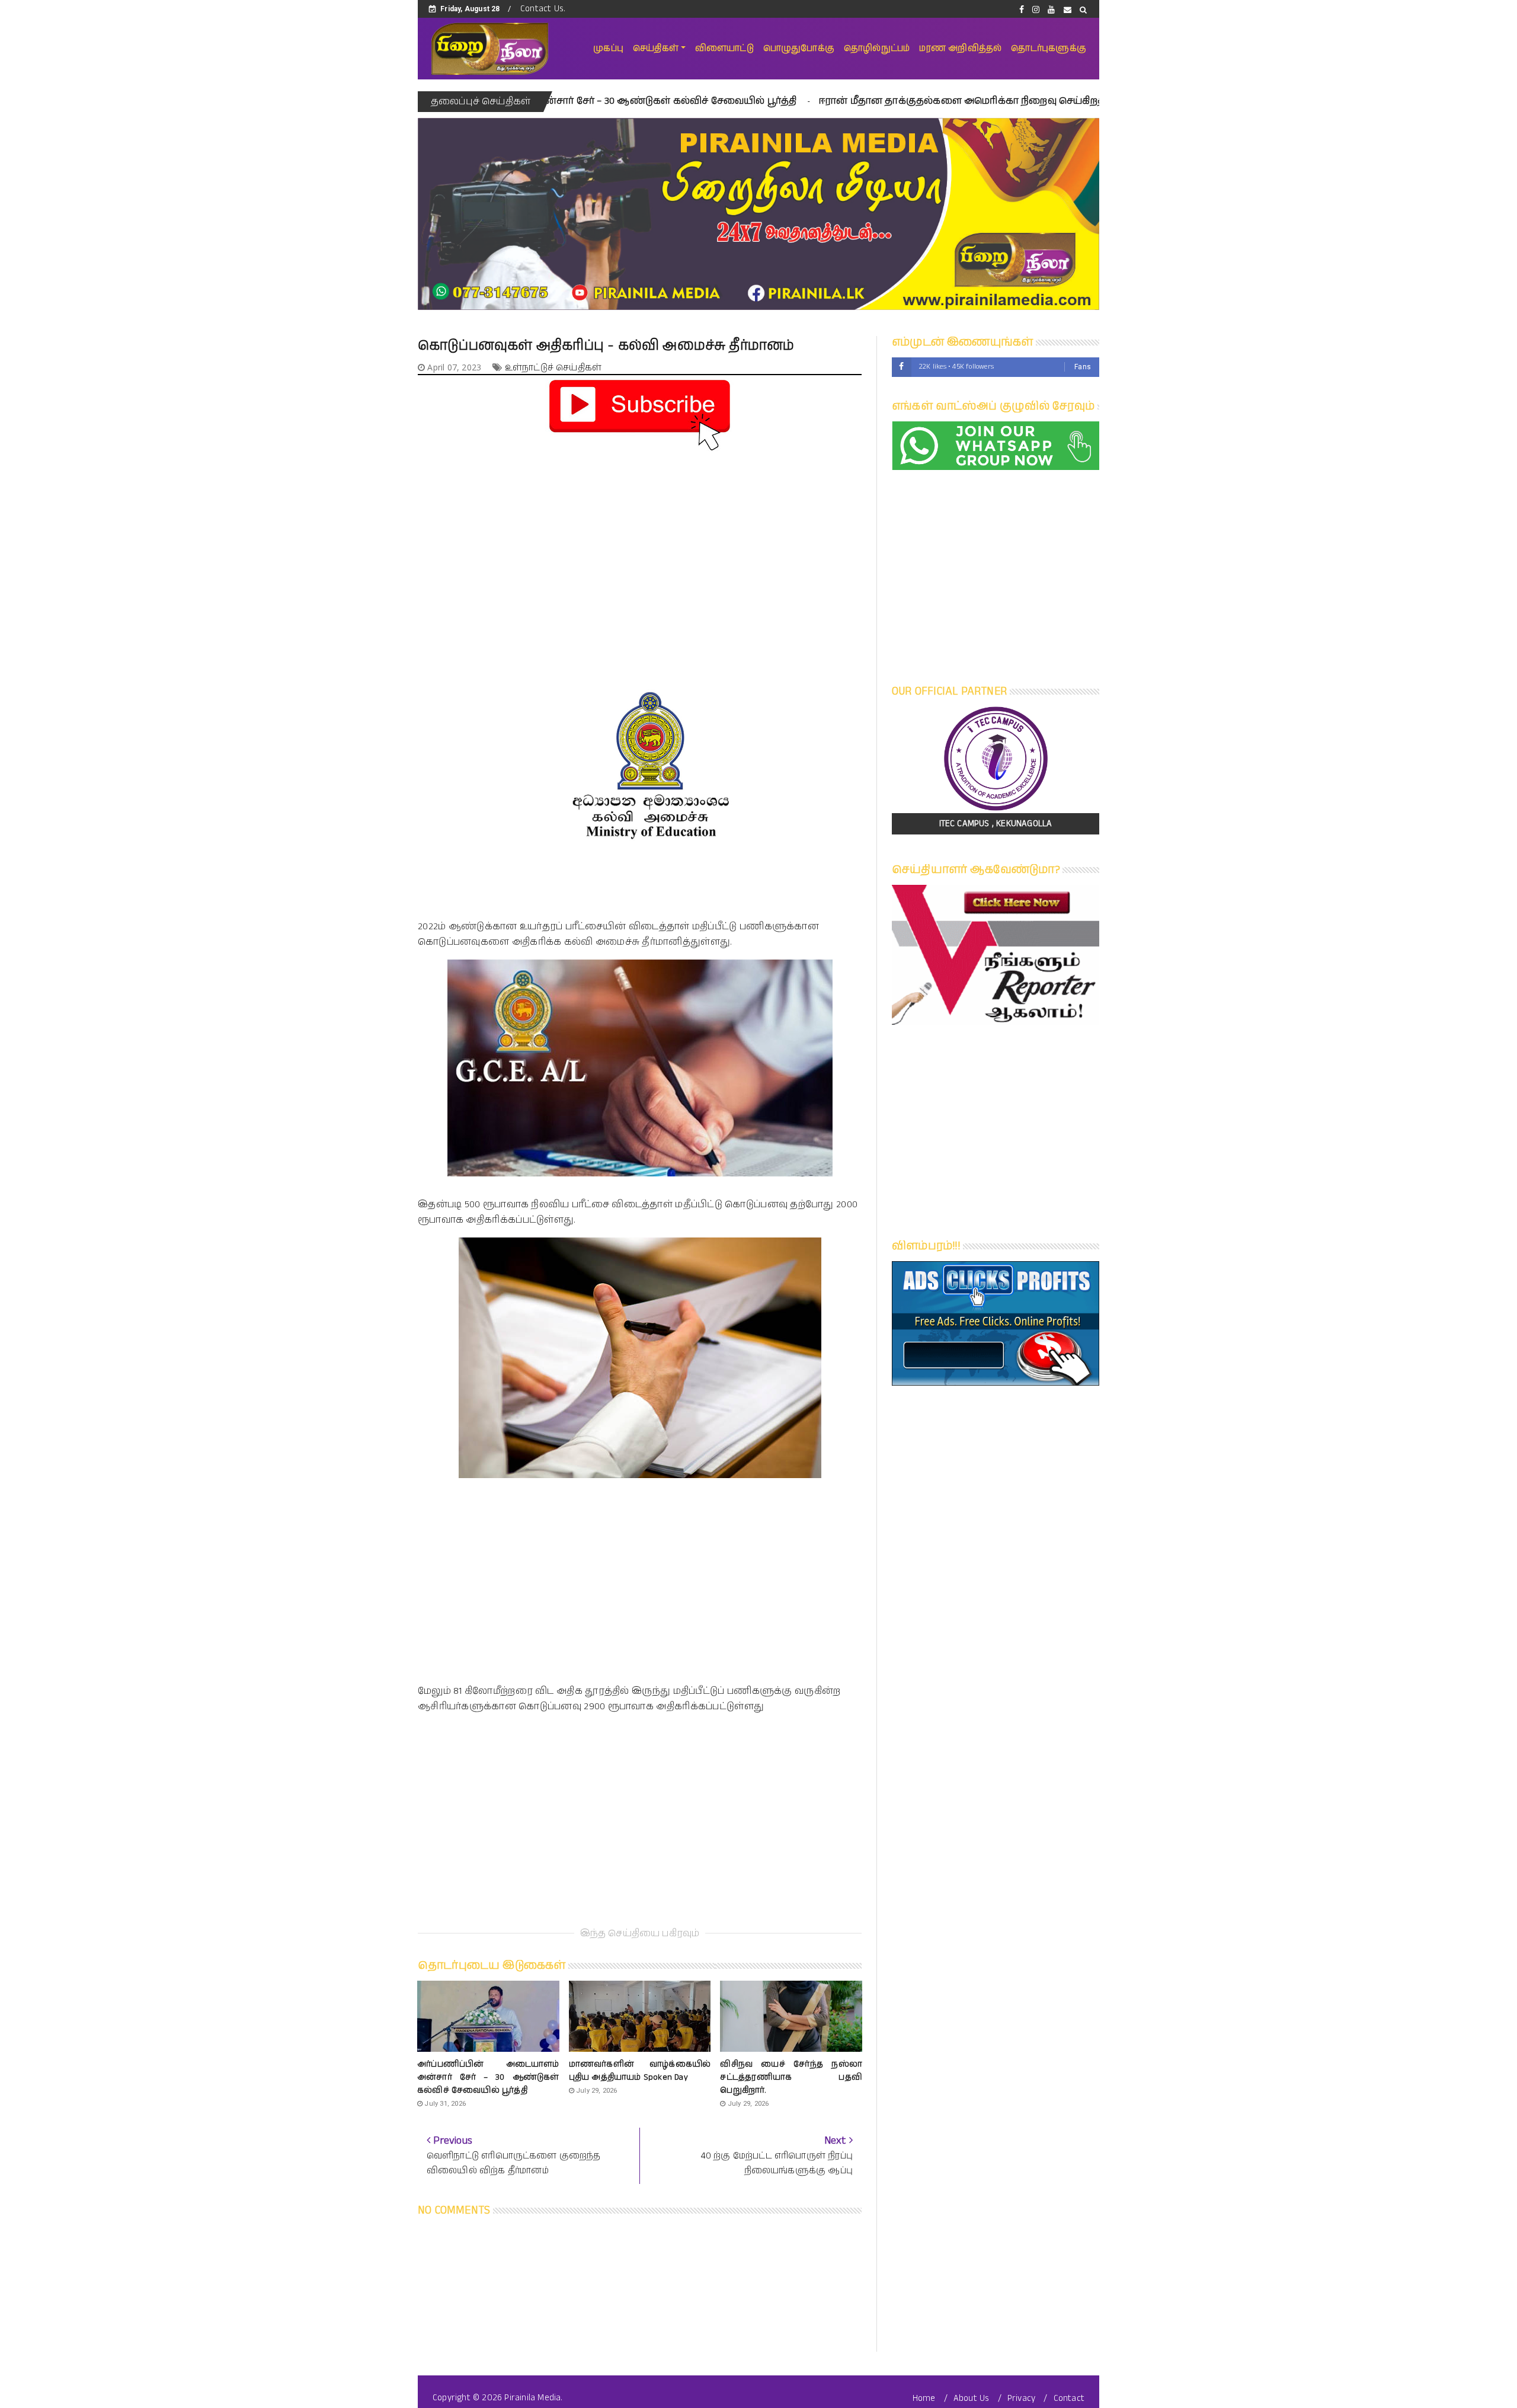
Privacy (1021, 2398)
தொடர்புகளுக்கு (1049, 48)
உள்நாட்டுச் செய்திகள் (553, 368)
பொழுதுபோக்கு (799, 48)
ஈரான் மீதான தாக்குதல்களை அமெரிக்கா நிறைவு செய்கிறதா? (820, 101)
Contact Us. (543, 9)
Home (924, 2398)
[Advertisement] (640, 538)
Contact (1069, 2398)
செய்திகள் (656, 48)
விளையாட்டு (724, 48)
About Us (972, 2398)
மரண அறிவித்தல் (960, 48)
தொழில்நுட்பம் (877, 48)
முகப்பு (608, 48)
